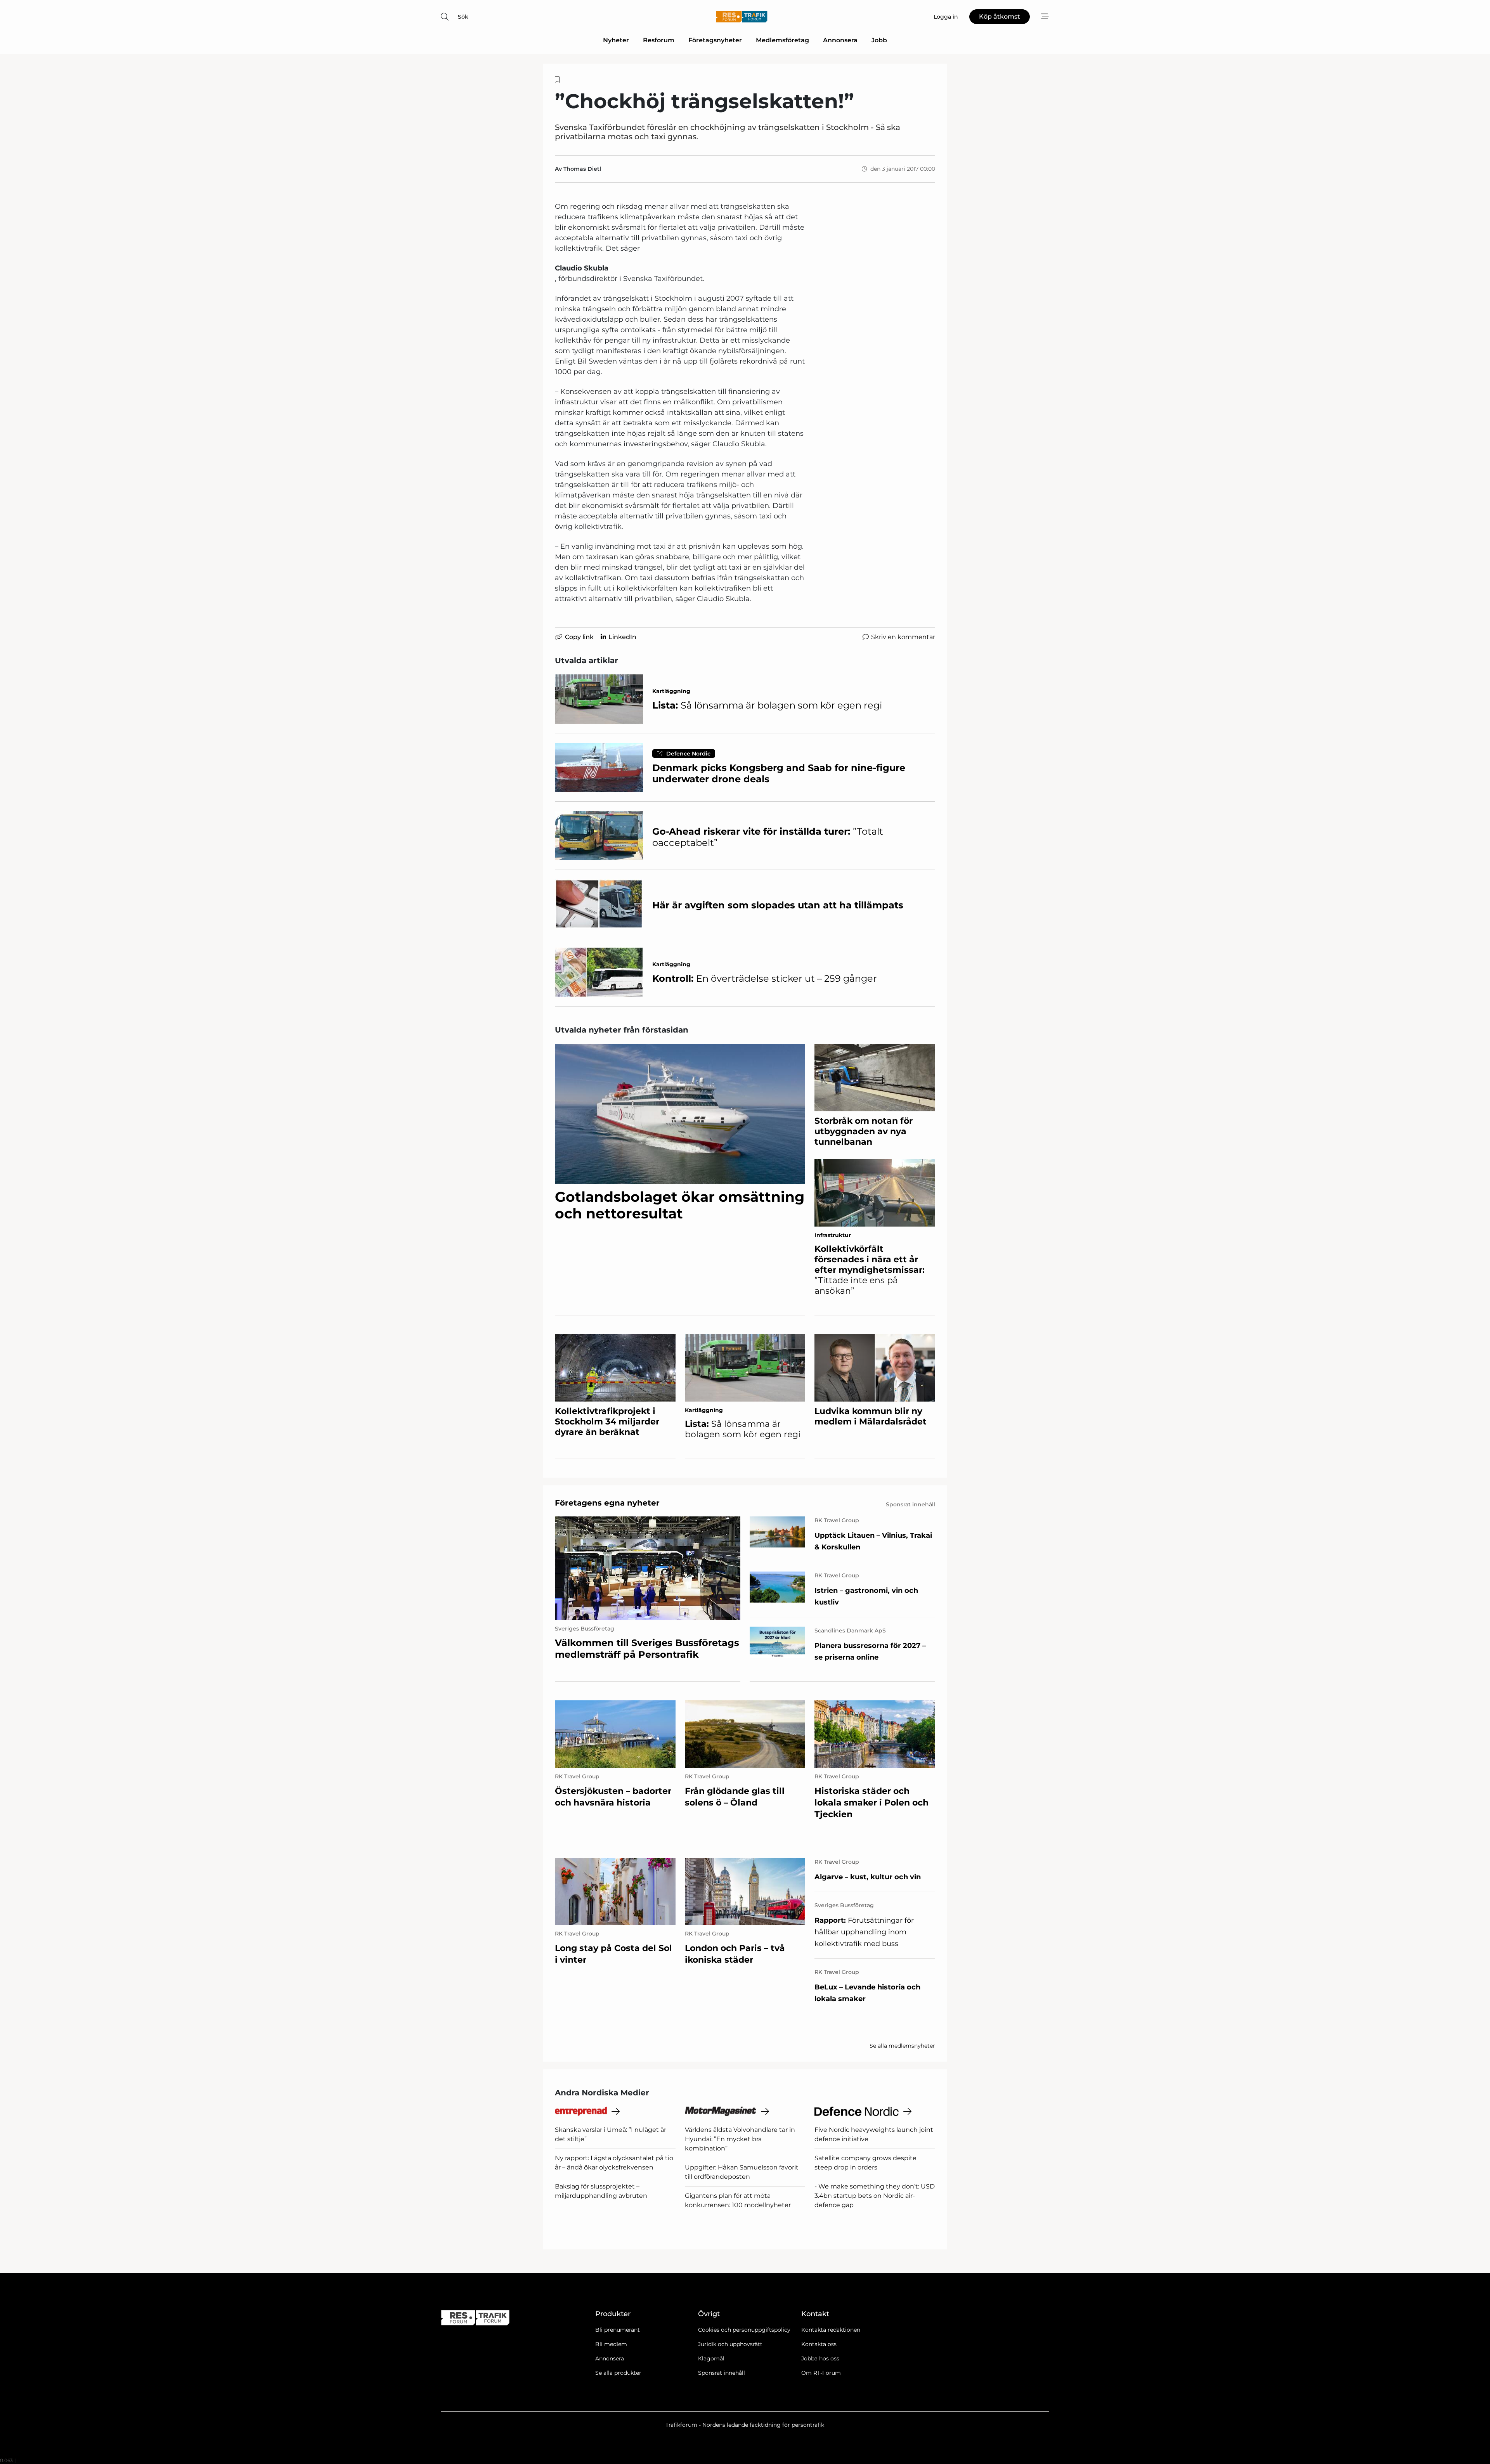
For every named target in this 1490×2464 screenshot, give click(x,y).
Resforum (659, 40)
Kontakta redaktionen (831, 2330)
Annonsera (840, 40)
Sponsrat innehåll (722, 2373)
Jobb (879, 40)
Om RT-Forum (821, 2373)
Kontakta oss (819, 2344)
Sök (463, 17)
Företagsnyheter (715, 40)
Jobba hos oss (820, 2358)
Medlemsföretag (782, 40)
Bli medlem (611, 2344)
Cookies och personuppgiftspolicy (744, 2330)
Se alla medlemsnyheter (902, 2046)
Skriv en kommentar (903, 637)
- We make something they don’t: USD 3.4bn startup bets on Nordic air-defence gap (875, 2196)
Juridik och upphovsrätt (730, 2344)
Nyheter (616, 40)
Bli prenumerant (618, 2330)
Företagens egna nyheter (607, 1503)
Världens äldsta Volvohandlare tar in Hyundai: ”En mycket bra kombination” (740, 2139)
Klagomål (711, 2358)
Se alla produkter (618, 2373)
